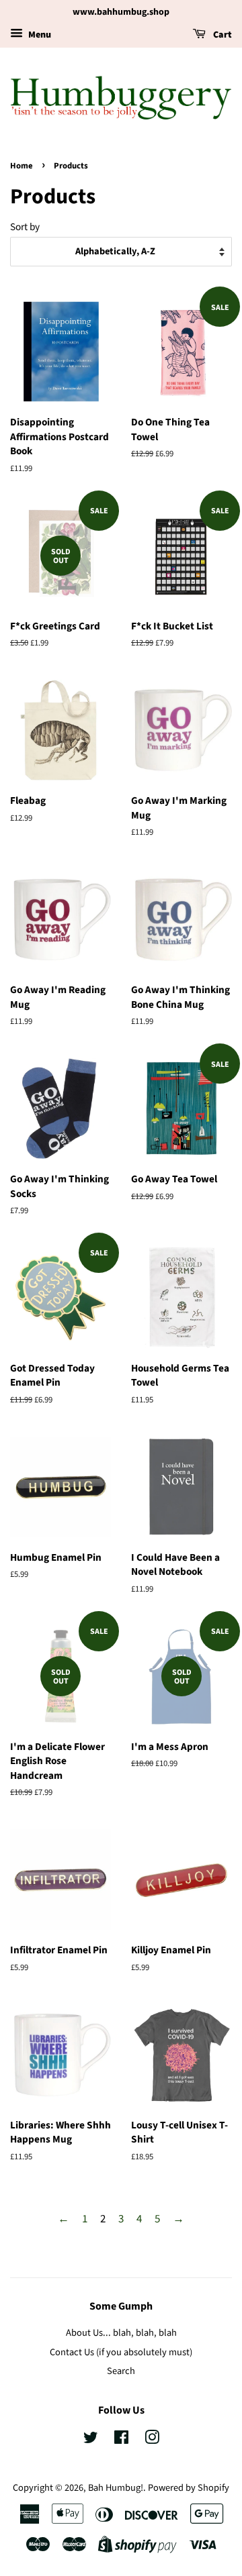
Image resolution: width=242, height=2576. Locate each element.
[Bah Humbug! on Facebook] (121, 2440)
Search (121, 2371)
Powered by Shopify (189, 2488)
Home (22, 166)
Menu (39, 35)
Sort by (25, 227)
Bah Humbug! (116, 2488)
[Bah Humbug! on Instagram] (152, 2440)
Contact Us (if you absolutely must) (121, 2352)
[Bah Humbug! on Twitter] (91, 2440)
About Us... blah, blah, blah (121, 2333)
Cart (221, 35)
